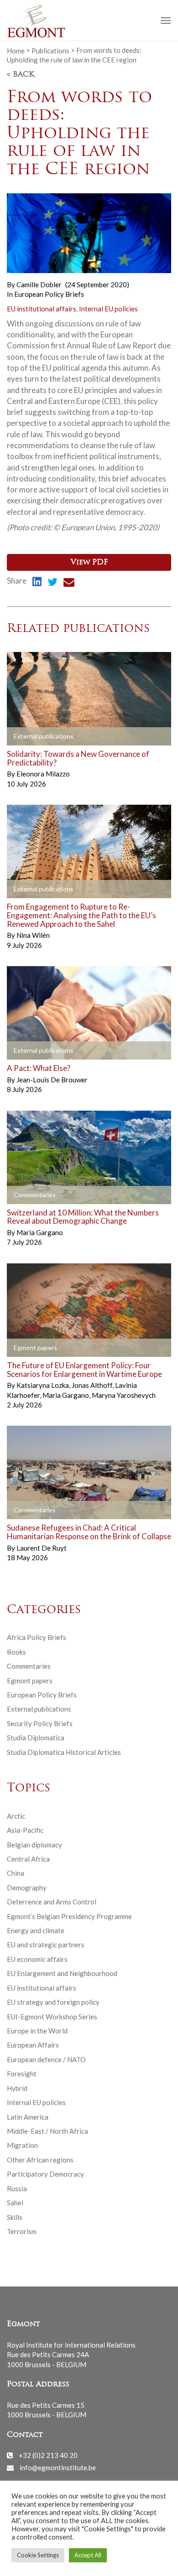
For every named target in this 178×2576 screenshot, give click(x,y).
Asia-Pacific (25, 1830)
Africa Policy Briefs (37, 1637)
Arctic (16, 1816)
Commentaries (29, 1666)
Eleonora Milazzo (43, 774)
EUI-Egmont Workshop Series (52, 2017)
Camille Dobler (39, 284)
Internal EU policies (108, 309)
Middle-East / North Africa (47, 2131)
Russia (17, 2188)
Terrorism (22, 2231)
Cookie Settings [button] (38, 2555)
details (28, 737)
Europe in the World (37, 2031)
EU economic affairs (37, 1959)
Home (16, 50)
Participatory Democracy (45, 2174)
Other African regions (40, 2160)
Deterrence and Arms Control (52, 1902)
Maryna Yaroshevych (124, 1395)
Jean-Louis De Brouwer (52, 1080)
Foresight (22, 2074)
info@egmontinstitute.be (58, 2467)
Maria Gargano (40, 1232)
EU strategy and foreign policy (53, 2002)
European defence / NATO (46, 2059)
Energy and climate (36, 1930)
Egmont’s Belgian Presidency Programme (69, 1916)
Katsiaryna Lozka (43, 1385)
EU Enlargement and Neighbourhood (62, 1973)
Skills (15, 2217)
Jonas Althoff (93, 1385)
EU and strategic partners (46, 1945)
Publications (50, 50)
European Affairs (33, 2045)
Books (16, 1652)
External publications (39, 1709)
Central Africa (28, 1859)
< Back (21, 75)
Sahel (15, 2203)
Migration (22, 2145)
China (16, 1873)
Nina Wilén (33, 935)
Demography (27, 1888)
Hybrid (17, 2088)
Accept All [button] (88, 2555)
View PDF (89, 563)
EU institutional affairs (42, 309)
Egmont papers (30, 1681)
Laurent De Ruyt (42, 1548)
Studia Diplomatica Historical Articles (64, 1752)
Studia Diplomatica (36, 1738)
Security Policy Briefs (40, 1723)
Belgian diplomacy (34, 1845)
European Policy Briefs (49, 294)
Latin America (28, 2117)
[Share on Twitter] (52, 583)
